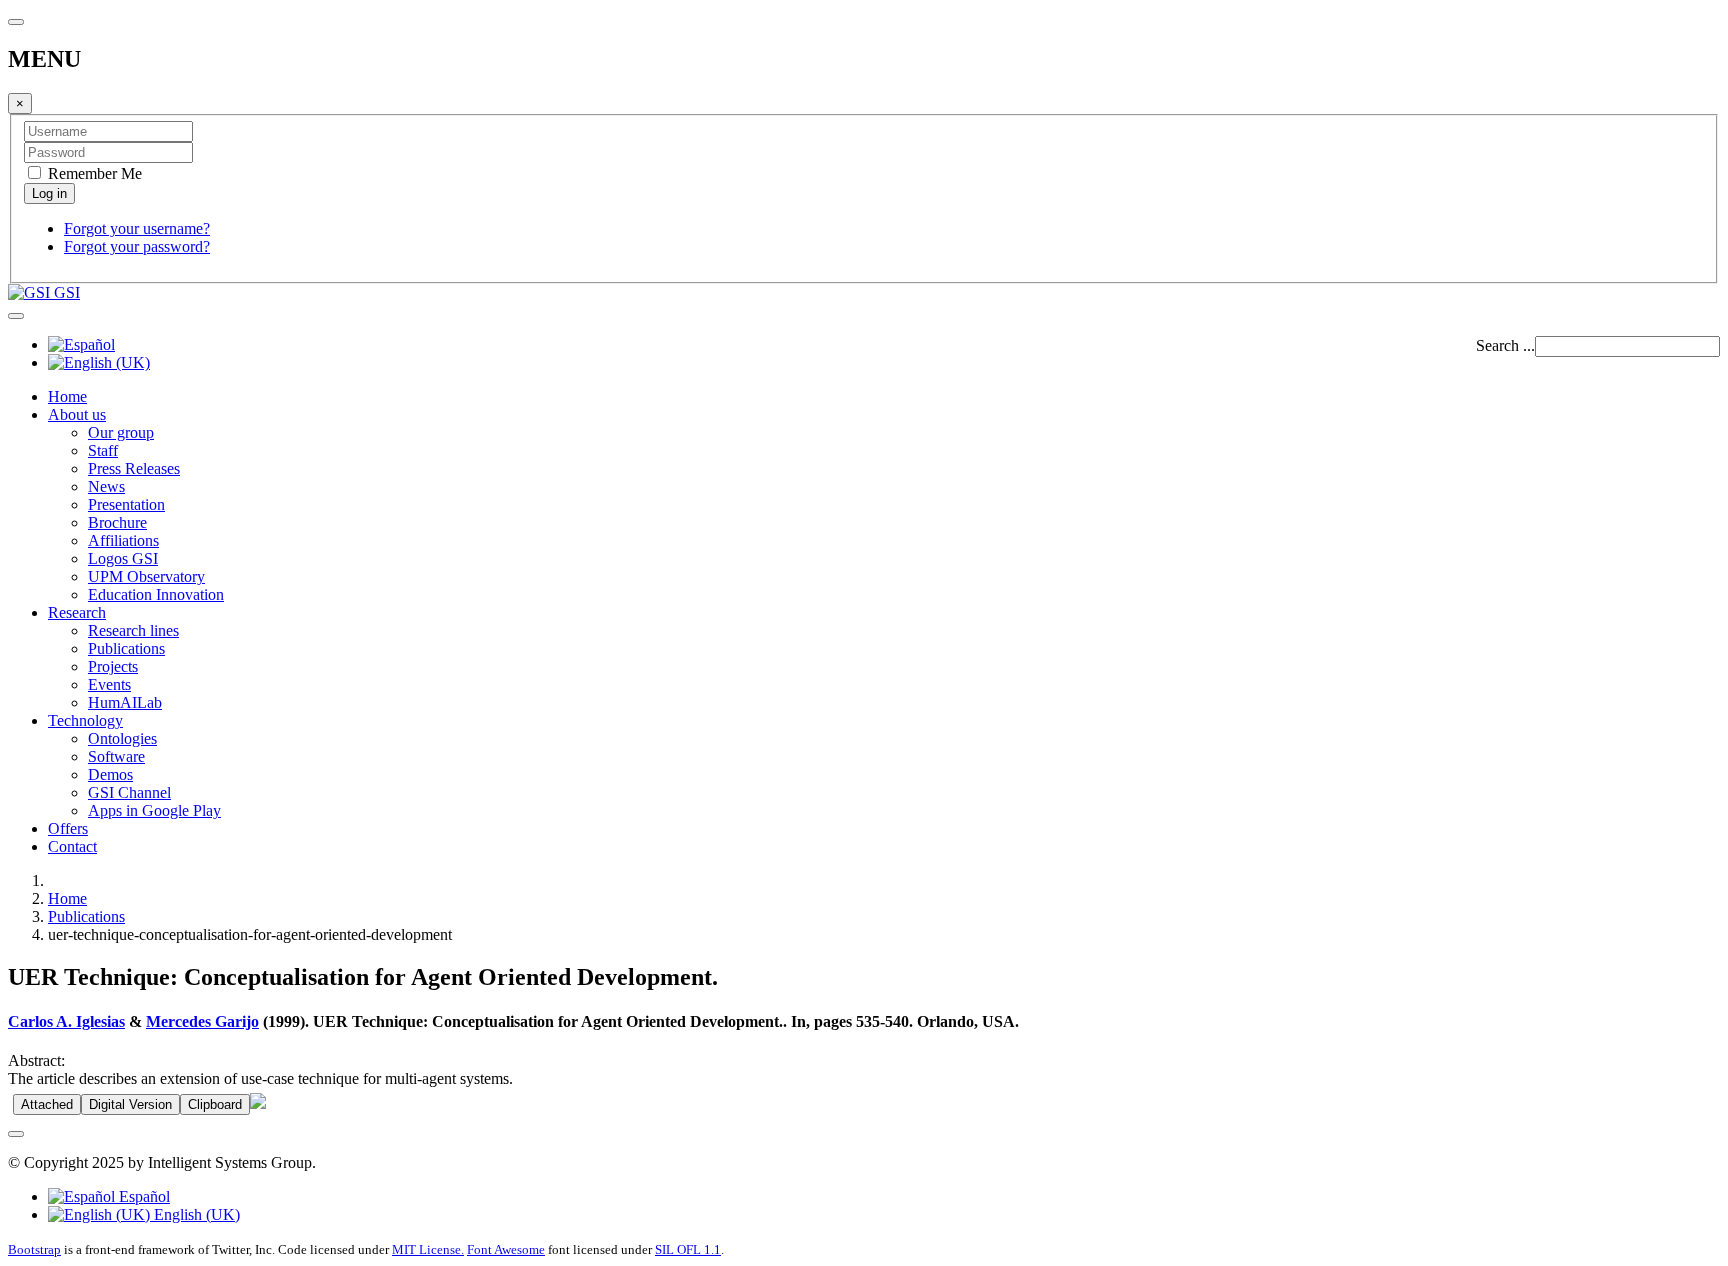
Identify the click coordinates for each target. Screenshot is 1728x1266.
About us (77, 414)
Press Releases (134, 468)
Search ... (1505, 345)
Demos (110, 774)
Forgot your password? (137, 246)
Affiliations (123, 540)
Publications (126, 648)
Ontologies (122, 738)
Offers (68, 828)
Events (109, 684)
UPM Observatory (146, 576)
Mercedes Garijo (202, 1021)
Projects (113, 666)
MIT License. (428, 1249)
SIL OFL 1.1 (688, 1249)
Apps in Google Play (154, 810)
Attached (47, 1104)
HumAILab (125, 702)
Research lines (133, 630)
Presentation (126, 504)
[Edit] (258, 1103)
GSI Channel (129, 792)
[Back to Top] (16, 1134)
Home (67, 396)
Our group (121, 432)
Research (77, 612)
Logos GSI (123, 558)
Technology (85, 720)
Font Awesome (506, 1249)
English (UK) (195, 1214)
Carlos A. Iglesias (66, 1021)
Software (116, 756)
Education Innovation (156, 594)
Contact (72, 846)
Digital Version (130, 1104)
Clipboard (215, 1104)
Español (142, 1196)
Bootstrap (34, 1249)
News (106, 486)
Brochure (117, 522)
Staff (103, 450)
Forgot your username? (137, 228)
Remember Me (93, 173)
